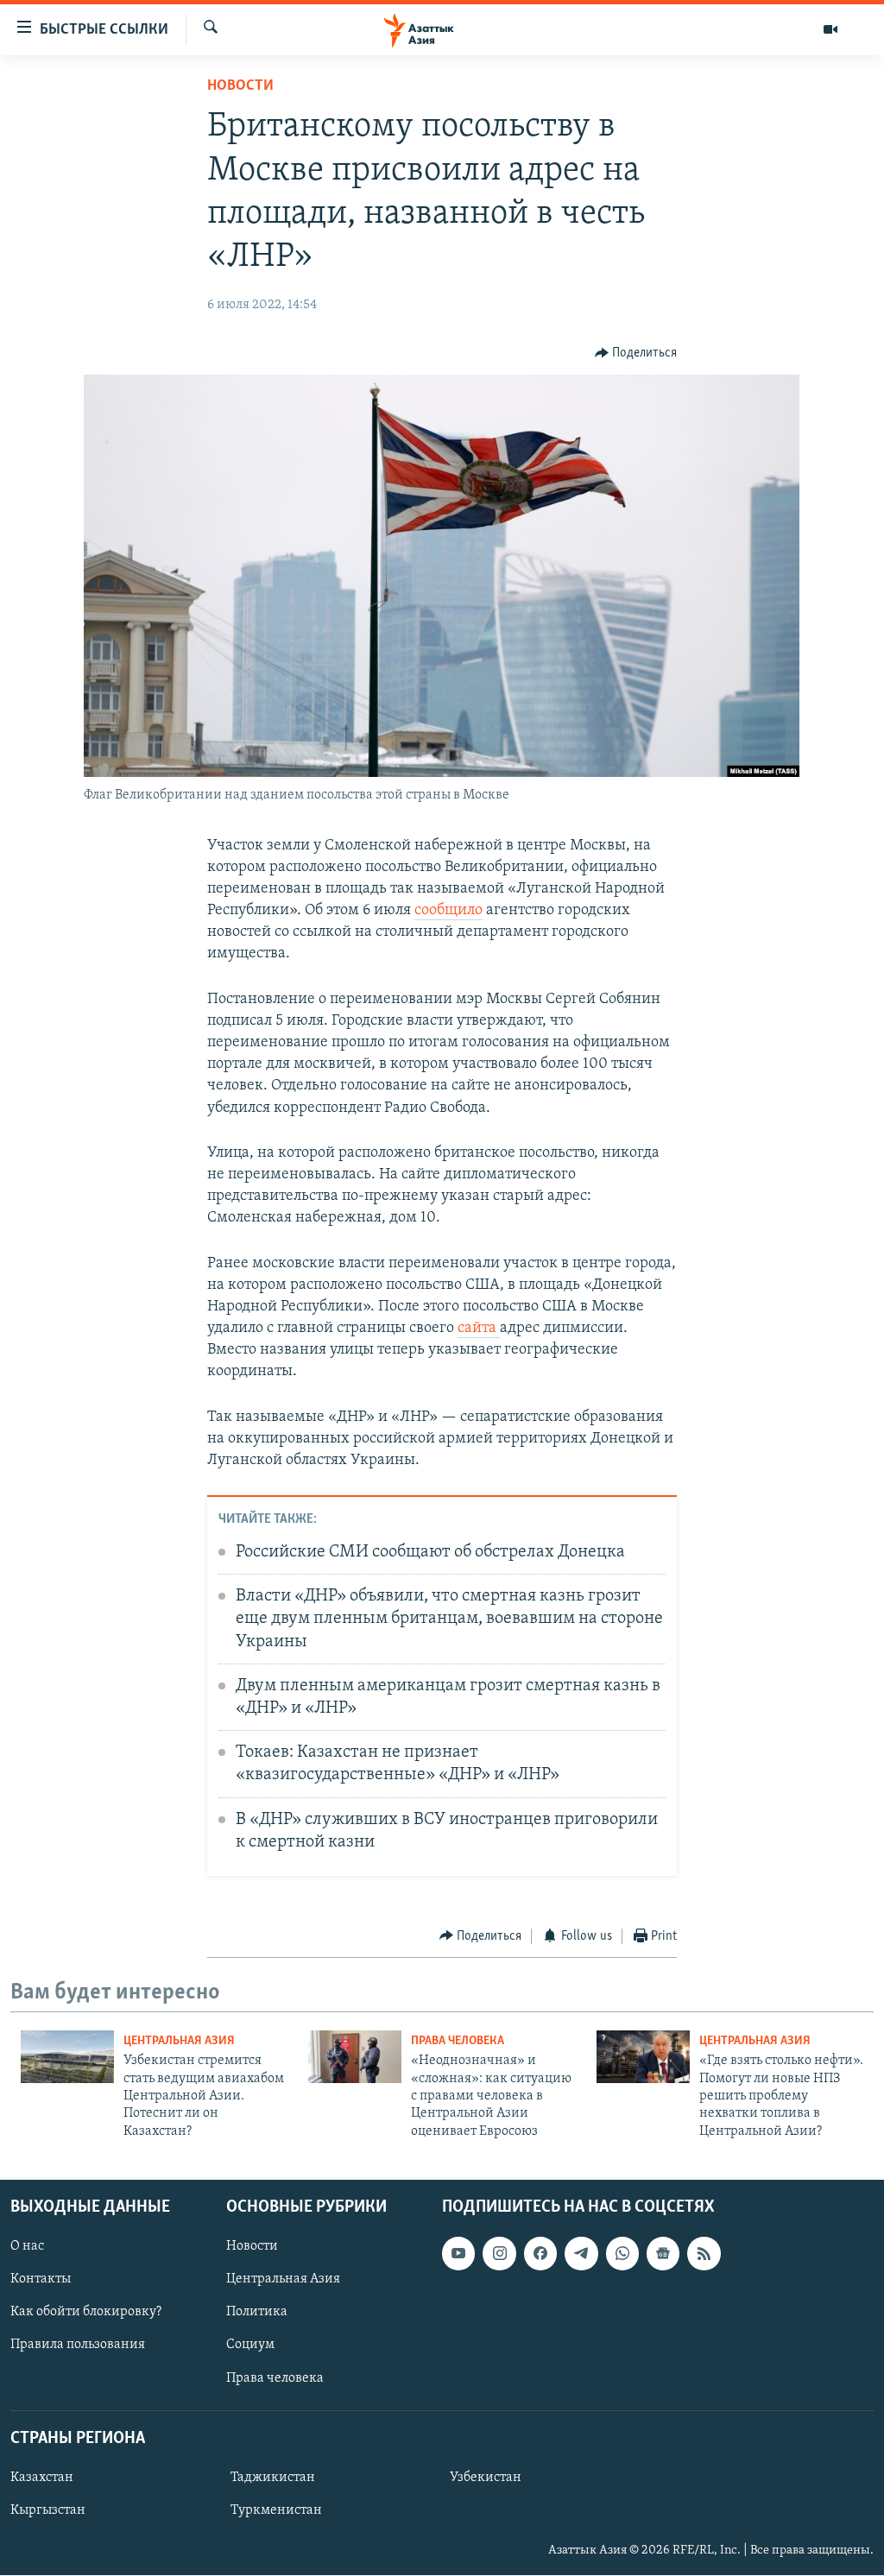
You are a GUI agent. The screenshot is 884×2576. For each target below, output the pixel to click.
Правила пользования (78, 2346)
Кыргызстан (48, 2510)
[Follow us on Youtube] (458, 2253)
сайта (479, 1329)
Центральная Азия (179, 2041)
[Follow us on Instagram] (499, 2253)
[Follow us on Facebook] (540, 2253)
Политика (257, 2313)
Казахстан (42, 2478)
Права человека (458, 2041)
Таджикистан (273, 2478)
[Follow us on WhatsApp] (622, 2253)
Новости (240, 86)
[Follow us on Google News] (663, 2253)
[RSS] (704, 2253)
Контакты (41, 2280)
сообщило (448, 911)
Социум (250, 2346)
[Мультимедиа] (830, 29)
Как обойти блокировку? (86, 2313)
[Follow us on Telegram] (581, 2253)
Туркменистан (276, 2510)
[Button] (636, 353)
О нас (27, 2246)
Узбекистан (486, 2478)
